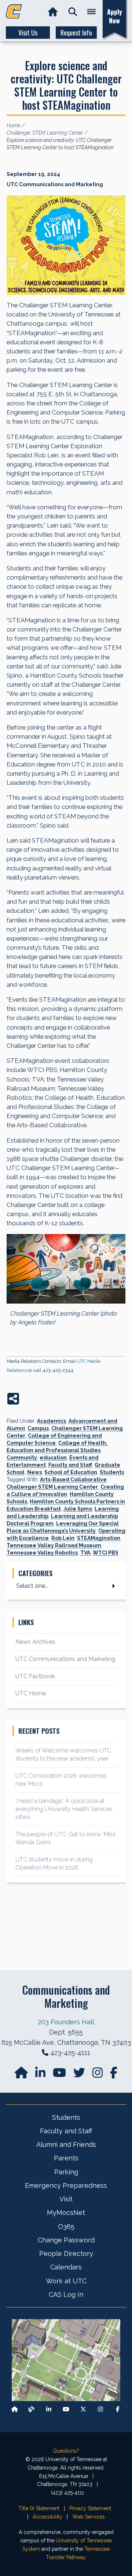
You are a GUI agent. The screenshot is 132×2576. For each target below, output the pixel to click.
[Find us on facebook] (114, 2075)
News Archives (35, 1642)
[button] (73, 12)
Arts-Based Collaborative (73, 1480)
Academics (52, 1421)
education (53, 1458)
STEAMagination (99, 1538)
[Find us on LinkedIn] (41, 2075)
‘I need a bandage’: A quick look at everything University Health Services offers (64, 1809)
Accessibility (47, 2517)
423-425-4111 (70, 2053)
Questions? (66, 2451)
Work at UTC (66, 2281)
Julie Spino (78, 1509)
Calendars (66, 2267)
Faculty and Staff (70, 1465)
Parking (66, 2172)
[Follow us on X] (83, 2409)
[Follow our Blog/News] (32, 2409)
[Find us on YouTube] (60, 2075)
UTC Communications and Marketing (65, 1659)
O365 (66, 2226)
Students (112, 1472)
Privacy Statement (90, 2508)
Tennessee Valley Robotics (42, 1553)
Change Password (66, 2240)
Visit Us (28, 33)
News (34, 1472)
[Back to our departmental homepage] (15, 2409)
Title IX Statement (39, 2508)
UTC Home (31, 1693)
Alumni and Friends (66, 2144)
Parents (66, 2158)
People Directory (66, 2253)
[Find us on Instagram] (98, 2075)
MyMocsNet (66, 2213)
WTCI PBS (106, 1553)
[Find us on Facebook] (118, 2409)
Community (22, 1458)
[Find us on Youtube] (66, 2409)
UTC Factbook (35, 1676)
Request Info (76, 33)
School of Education (71, 1472)
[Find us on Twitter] (80, 2075)
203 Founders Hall (66, 2022)
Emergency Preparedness (66, 2185)
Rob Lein (63, 1538)
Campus (38, 1428)
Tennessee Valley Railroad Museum (54, 1545)
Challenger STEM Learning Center (52, 1487)
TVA (85, 1553)
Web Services (89, 2517)
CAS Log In (66, 2294)
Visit (66, 2199)
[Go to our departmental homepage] (22, 2075)
